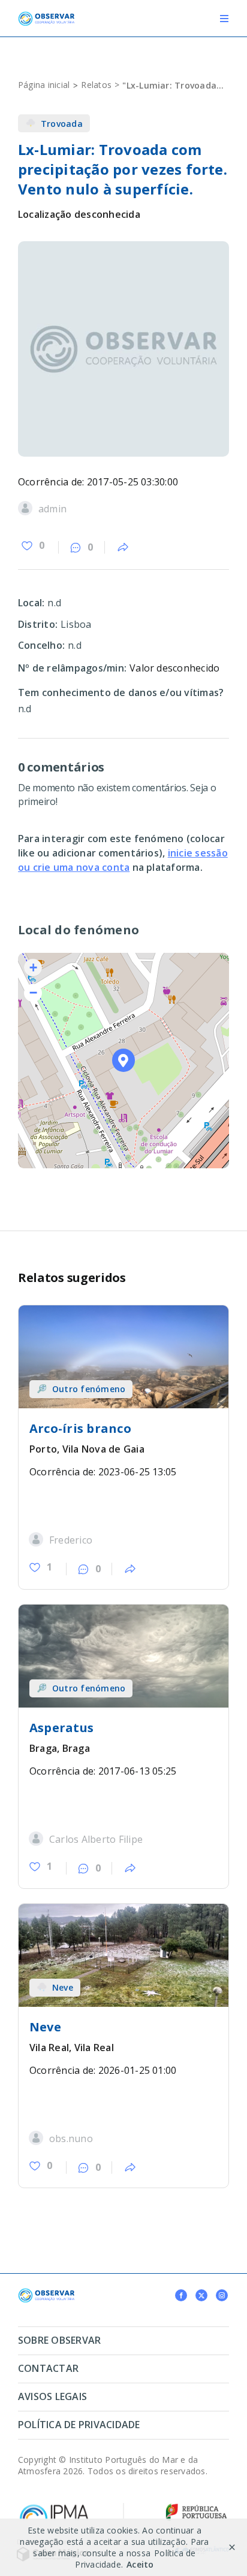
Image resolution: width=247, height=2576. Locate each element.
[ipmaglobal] (46, 2293)
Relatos (96, 85)
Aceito (140, 2564)
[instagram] (222, 2295)
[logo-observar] (46, 16)
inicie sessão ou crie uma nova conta (123, 860)
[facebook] (181, 2295)
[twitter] (201, 2295)
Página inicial (44, 85)
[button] (124, 1060)
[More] (123, 548)
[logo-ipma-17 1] (54, 2507)
